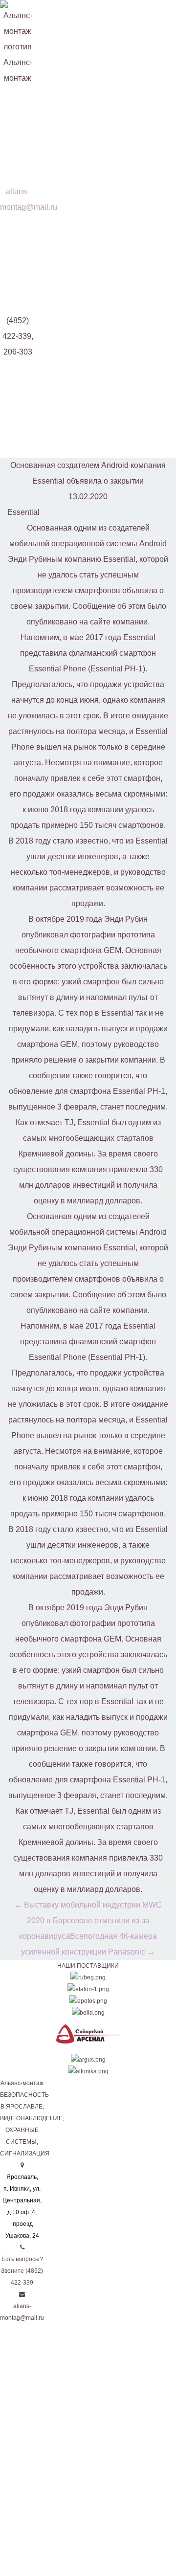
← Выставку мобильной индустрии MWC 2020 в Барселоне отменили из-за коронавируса (88, 1921)
